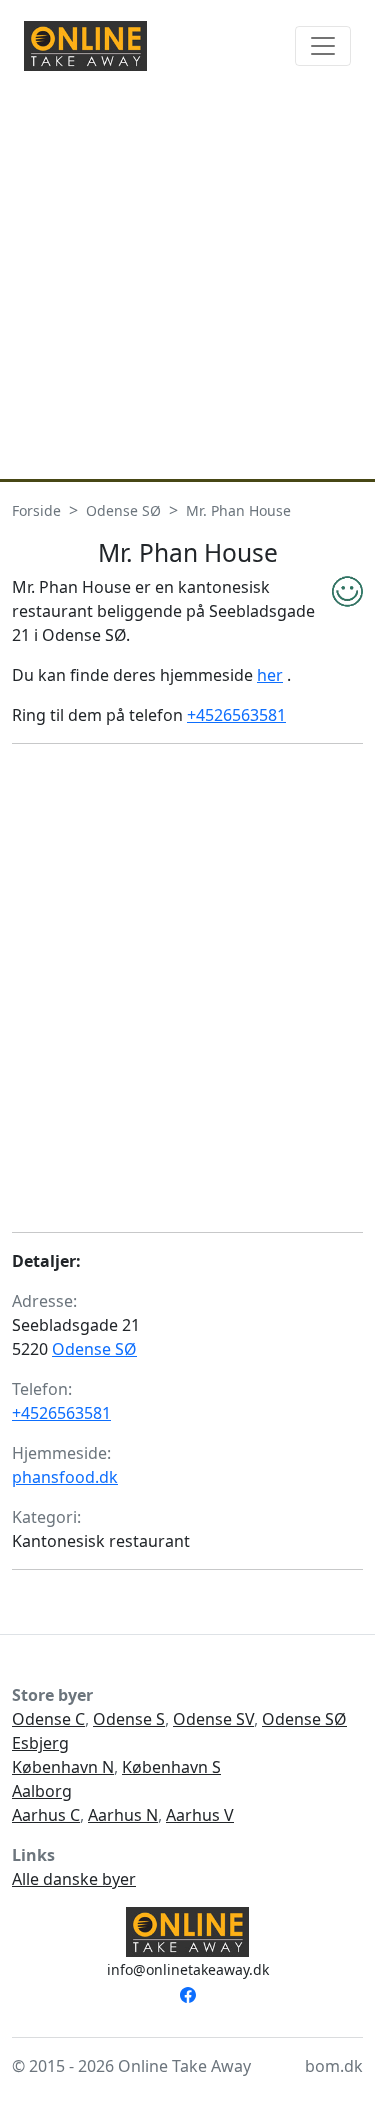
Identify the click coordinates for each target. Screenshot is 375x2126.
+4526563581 (236, 715)
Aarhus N (123, 1815)
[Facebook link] (188, 1993)
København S (171, 1767)
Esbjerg (40, 1743)
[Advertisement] (187, 281)
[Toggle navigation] (323, 46)
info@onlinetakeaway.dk (188, 1969)
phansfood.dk (65, 1477)
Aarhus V (200, 1815)
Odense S (129, 1719)
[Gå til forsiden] (85, 46)
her (270, 675)
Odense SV (213, 1719)
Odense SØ (94, 1349)
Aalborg (42, 1791)
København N (63, 1767)
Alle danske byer (74, 1879)
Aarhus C (46, 1815)
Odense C (48, 1719)
